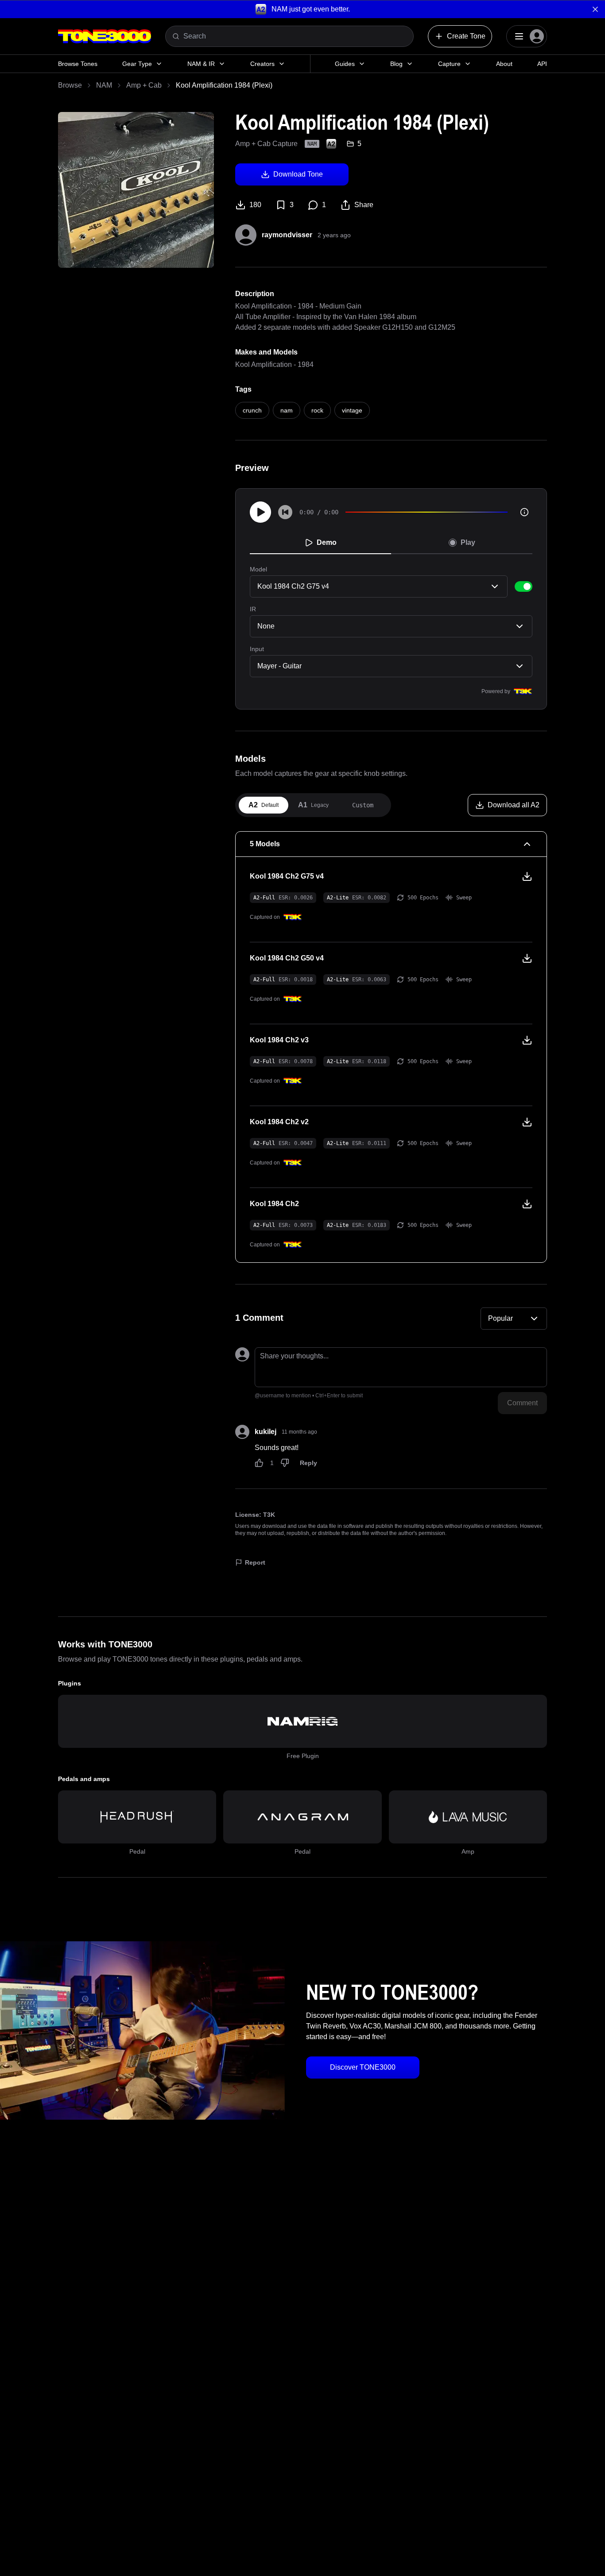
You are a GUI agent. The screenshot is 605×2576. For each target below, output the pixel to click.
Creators (262, 64)
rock (317, 410)
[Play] (260, 512)
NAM (104, 85)
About (504, 64)
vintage (352, 410)
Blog (396, 64)
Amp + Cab (144, 85)
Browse (70, 85)
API (542, 64)
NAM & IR (201, 64)
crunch (252, 410)
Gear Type (137, 64)
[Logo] (105, 36)
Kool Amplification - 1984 (274, 364)
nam (287, 410)
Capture (449, 64)
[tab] (264, 805)
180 (255, 205)
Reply (308, 1463)
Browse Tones (78, 64)
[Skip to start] (285, 512)
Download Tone (298, 174)
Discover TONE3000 (363, 2067)
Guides (345, 64)
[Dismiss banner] (595, 9)
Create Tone (466, 36)
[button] (302, 9)
